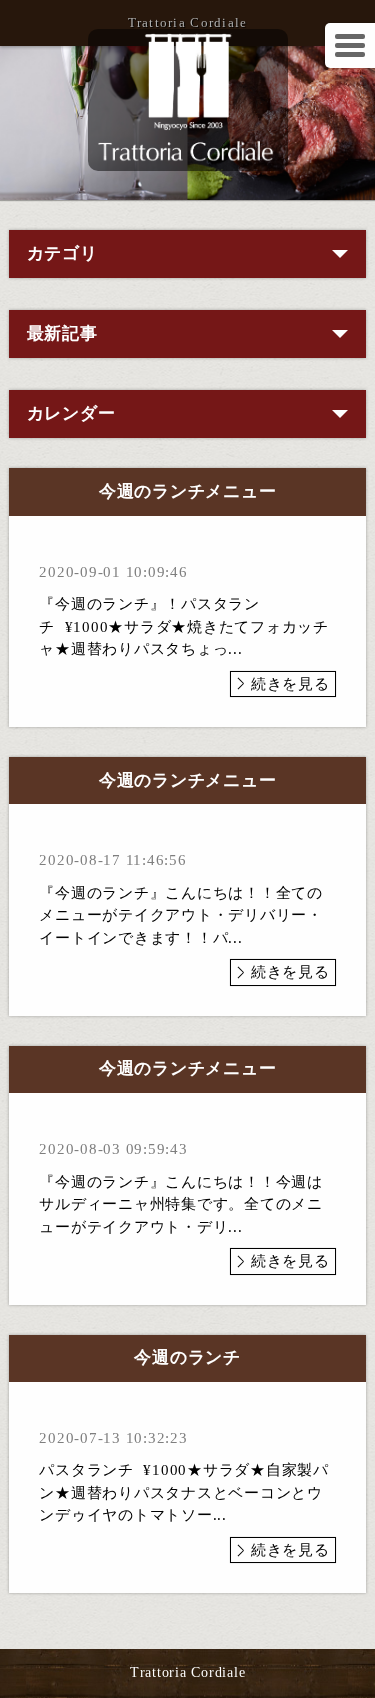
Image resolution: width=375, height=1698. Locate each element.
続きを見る (290, 684)
